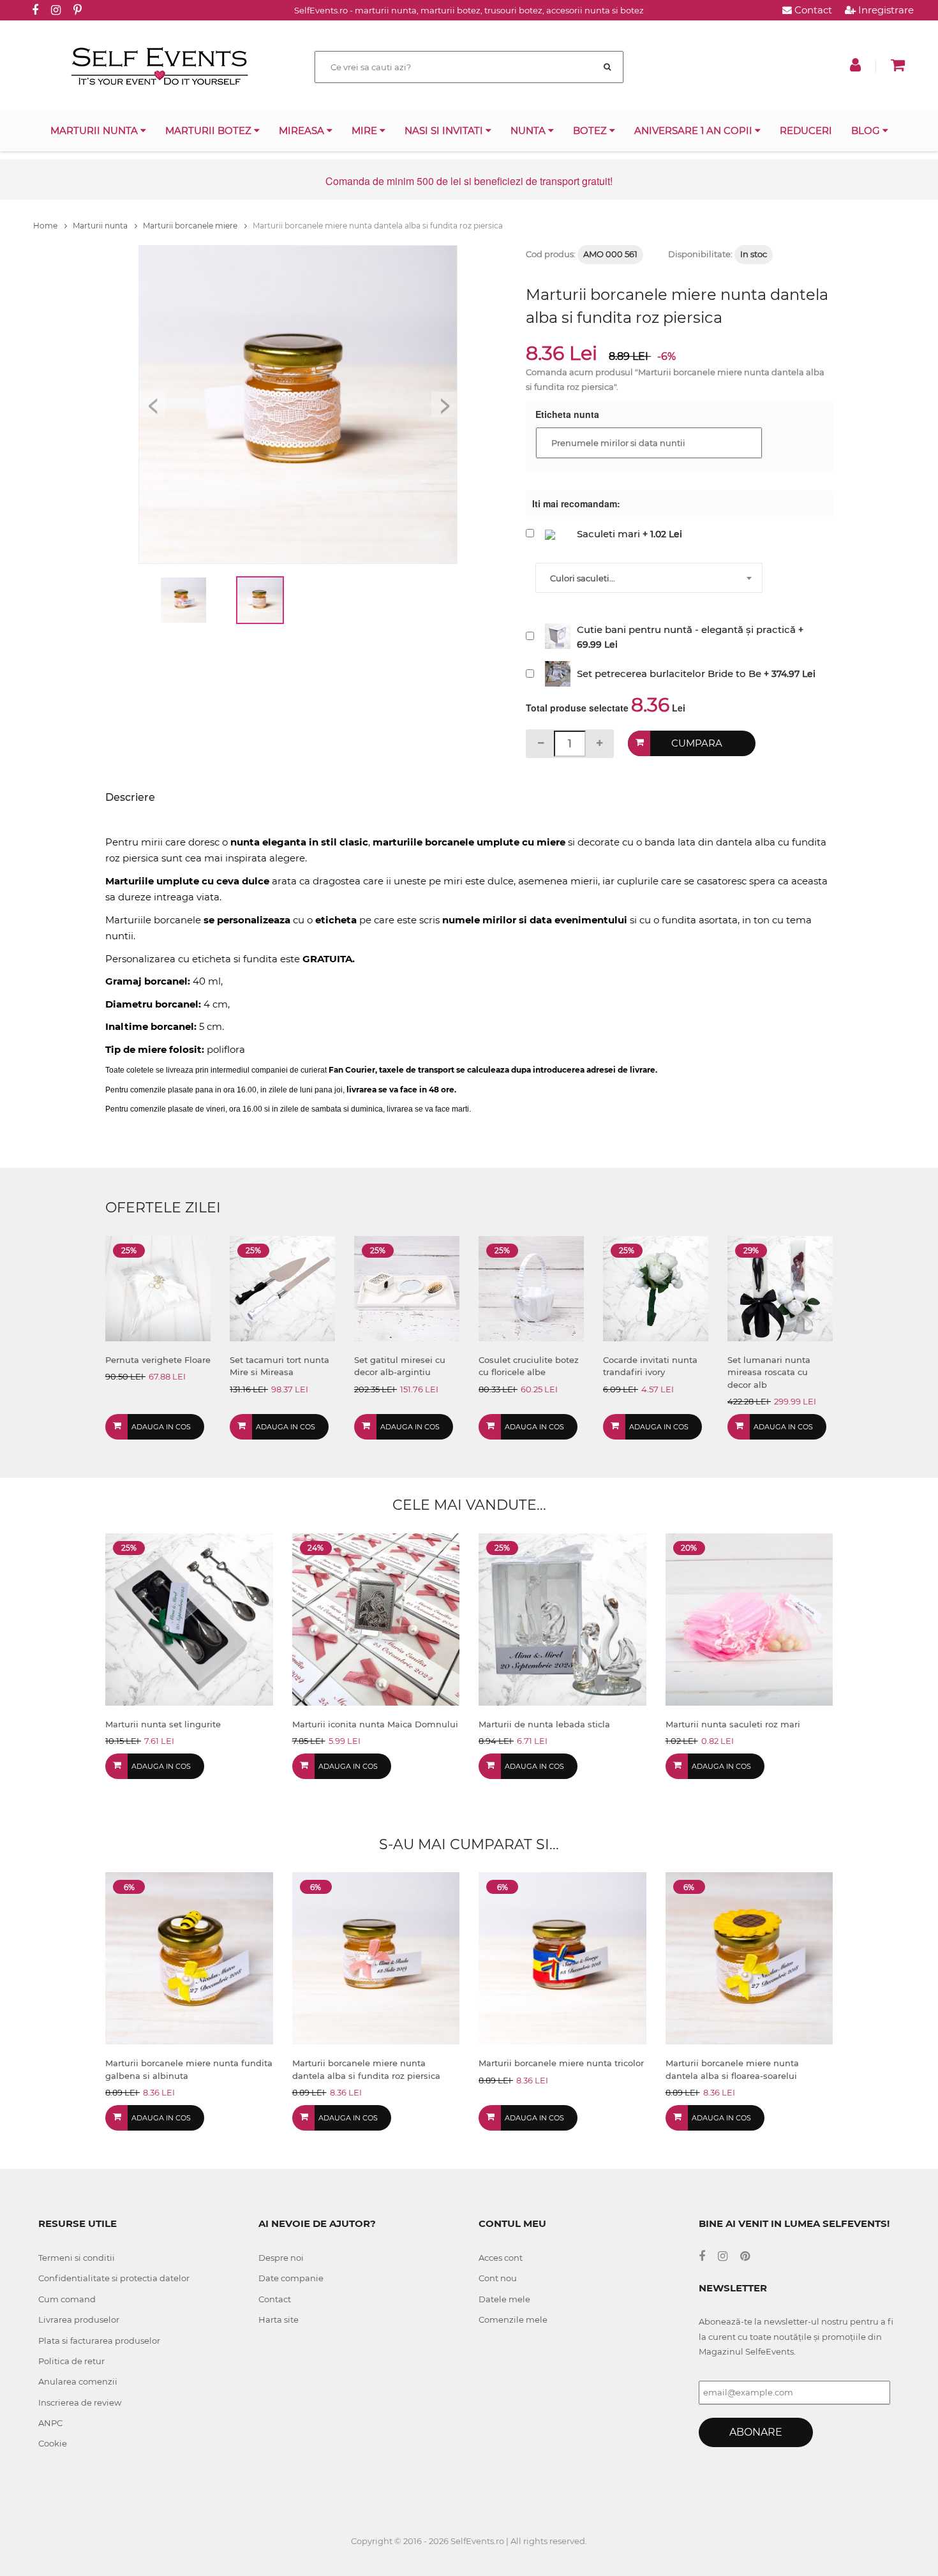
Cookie (53, 2443)
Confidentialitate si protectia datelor (114, 2278)
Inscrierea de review (80, 2402)
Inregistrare (885, 10)
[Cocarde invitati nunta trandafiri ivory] (656, 1287)
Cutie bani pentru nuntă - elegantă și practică (686, 629)
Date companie (291, 2278)
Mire (366, 130)
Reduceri (806, 130)
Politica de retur (71, 2361)
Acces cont (501, 2258)
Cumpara (697, 743)
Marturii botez (210, 130)
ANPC (50, 2423)
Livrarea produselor (79, 2319)
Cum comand (67, 2299)
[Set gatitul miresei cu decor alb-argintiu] (407, 1287)
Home (46, 226)
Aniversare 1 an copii (695, 130)
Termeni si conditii (77, 2258)
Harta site (279, 2319)
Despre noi (281, 2258)
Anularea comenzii (78, 2381)
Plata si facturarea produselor (99, 2341)
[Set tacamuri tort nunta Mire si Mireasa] (282, 1287)
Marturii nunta (95, 130)
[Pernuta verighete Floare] (158, 1287)
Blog (867, 130)
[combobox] (649, 578)
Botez (591, 130)
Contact (812, 10)
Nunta (529, 130)
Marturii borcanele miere (191, 226)
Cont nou (498, 2278)
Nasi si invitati (445, 130)
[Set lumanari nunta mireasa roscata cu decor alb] (780, 1287)
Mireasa (303, 130)
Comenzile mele (513, 2319)
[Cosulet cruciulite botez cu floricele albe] (531, 1287)
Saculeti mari (608, 534)
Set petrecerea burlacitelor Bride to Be (669, 674)
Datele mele (504, 2299)
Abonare (756, 2432)
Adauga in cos (161, 1427)
